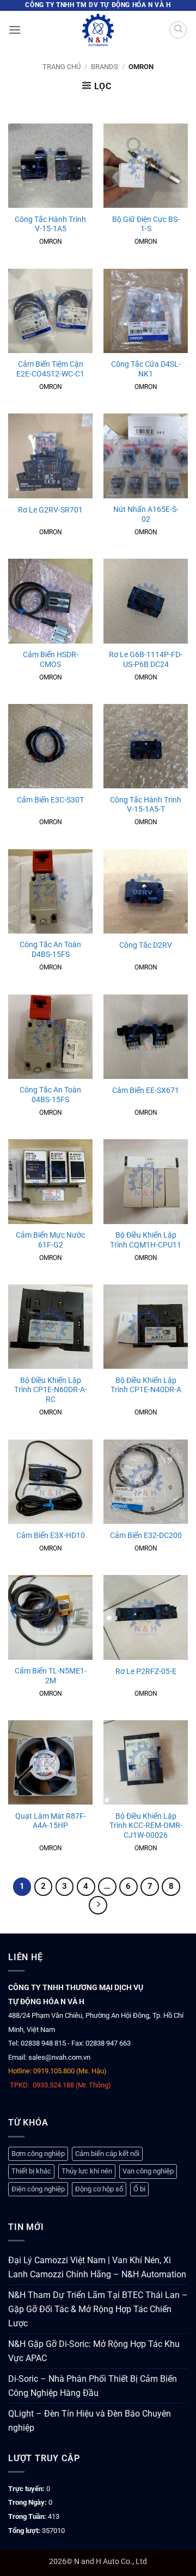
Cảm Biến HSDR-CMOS (51, 659)
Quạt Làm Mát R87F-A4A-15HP (51, 1821)
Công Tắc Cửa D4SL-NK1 (146, 369)
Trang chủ (62, 67)
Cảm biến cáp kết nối (107, 2154)
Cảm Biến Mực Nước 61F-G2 (50, 1240)
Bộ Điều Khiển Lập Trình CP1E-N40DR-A (146, 1385)
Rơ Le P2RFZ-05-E (146, 1671)
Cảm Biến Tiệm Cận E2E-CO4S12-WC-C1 (50, 369)
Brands (105, 67)
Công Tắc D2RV (146, 945)
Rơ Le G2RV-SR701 (50, 510)
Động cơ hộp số (99, 2189)
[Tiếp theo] (98, 1905)
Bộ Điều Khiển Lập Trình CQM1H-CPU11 (146, 1240)
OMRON (51, 242)
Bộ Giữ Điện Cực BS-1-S (146, 224)
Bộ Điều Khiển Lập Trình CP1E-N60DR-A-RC (51, 1390)
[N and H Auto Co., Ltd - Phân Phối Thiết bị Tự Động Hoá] (98, 30)
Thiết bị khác (31, 2171)
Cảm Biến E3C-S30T (50, 800)
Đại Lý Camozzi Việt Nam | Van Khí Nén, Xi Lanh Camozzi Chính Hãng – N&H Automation (97, 2267)
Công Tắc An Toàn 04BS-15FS (50, 1095)
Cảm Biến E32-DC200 (146, 1535)
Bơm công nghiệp (38, 2154)
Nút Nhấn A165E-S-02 (146, 514)
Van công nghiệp (148, 2171)
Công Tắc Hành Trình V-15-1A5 (50, 224)
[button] (15, 30)
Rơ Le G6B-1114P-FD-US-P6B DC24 (146, 659)
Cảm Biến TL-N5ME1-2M (51, 1676)
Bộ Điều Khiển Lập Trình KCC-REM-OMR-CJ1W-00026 (146, 1826)
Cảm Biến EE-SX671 (146, 1090)
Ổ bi (139, 2189)
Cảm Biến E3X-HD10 (51, 1535)
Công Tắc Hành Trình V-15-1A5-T (146, 805)
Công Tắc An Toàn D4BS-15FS (50, 949)
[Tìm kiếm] (178, 30)
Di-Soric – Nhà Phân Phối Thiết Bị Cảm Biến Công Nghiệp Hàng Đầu (93, 2386)
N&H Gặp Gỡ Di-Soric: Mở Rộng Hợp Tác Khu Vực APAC (94, 2351)
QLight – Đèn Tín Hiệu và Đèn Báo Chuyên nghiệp (90, 2421)
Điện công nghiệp (38, 2189)
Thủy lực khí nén (87, 2171)
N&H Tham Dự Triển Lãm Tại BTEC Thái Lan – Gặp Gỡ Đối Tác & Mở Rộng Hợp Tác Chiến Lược (98, 2309)
